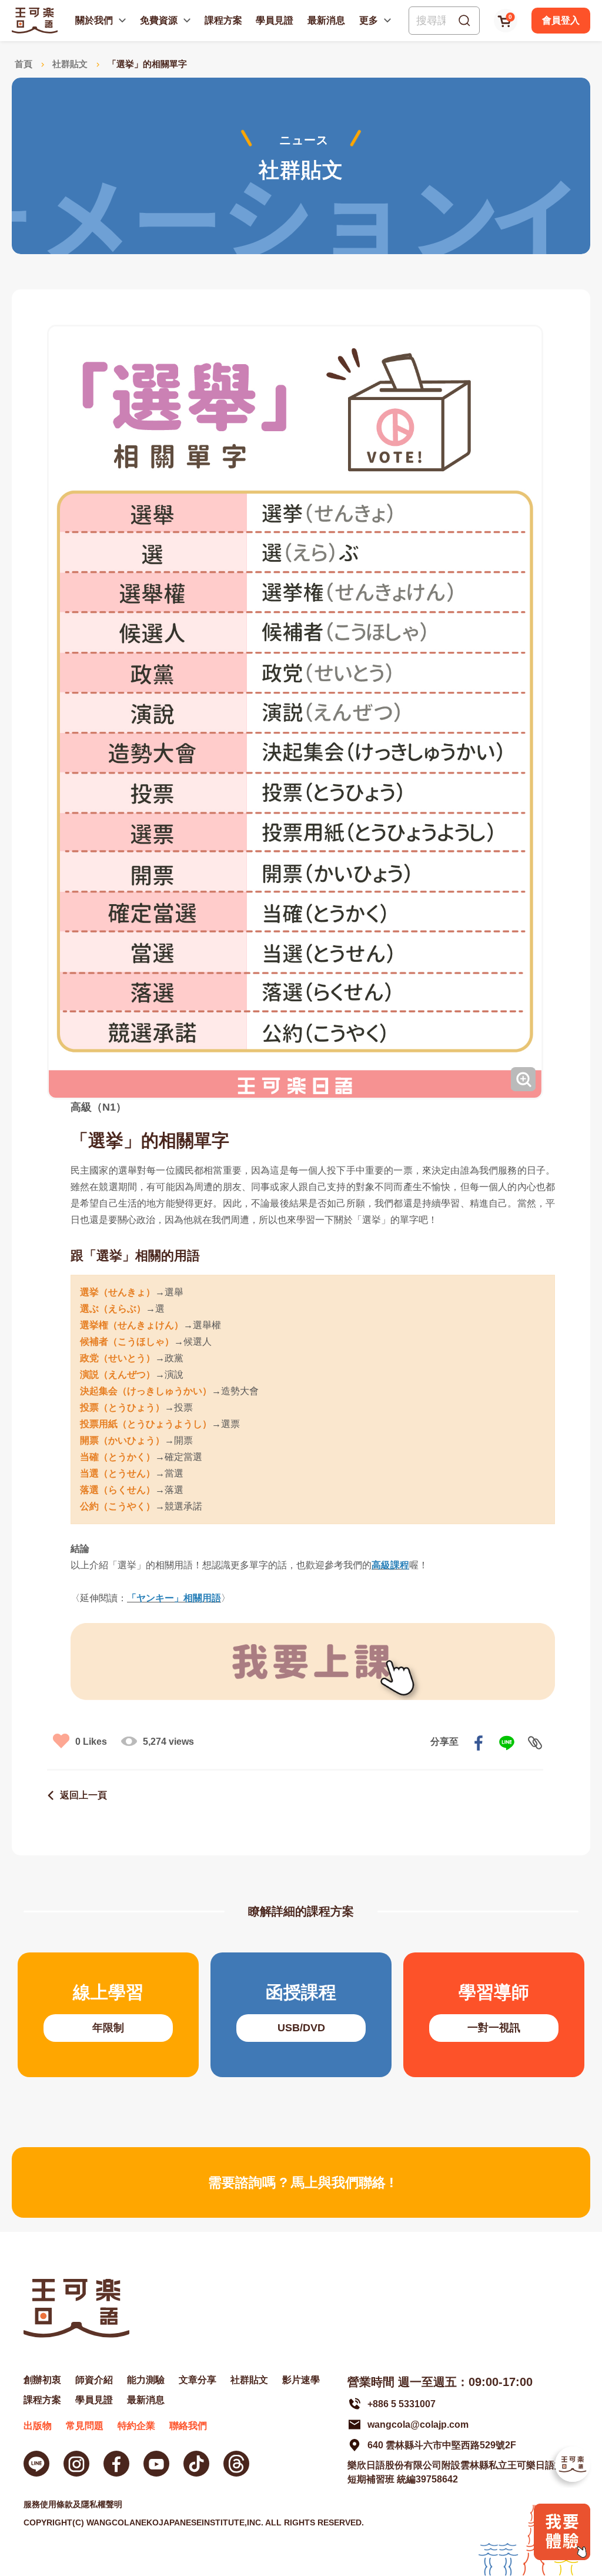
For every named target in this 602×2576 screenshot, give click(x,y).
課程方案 (223, 20)
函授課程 (301, 2015)
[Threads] (236, 2464)
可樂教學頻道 (156, 2464)
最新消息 (326, 20)
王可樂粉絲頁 (116, 2464)
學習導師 (494, 2015)
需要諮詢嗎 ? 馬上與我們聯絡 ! (301, 2182)
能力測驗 (146, 2380)
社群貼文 (70, 64)
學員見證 (275, 20)
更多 (369, 20)
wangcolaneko (76, 2464)
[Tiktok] (196, 2464)
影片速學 (301, 2380)
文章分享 (198, 2380)
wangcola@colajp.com (418, 2425)
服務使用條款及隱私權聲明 (73, 2504)
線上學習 (108, 2015)
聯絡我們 (188, 2426)
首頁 (24, 64)
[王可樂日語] (35, 20)
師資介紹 (94, 2380)
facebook (479, 1743)
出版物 (38, 2426)
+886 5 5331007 (402, 2404)
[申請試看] (562, 2557)
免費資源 (159, 20)
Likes (91, 1742)
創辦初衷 (42, 2380)
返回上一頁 (83, 1795)
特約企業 (136, 2426)
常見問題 (85, 2426)
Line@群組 (36, 2464)
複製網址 (535, 1743)
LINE (507, 1743)
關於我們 (94, 20)
